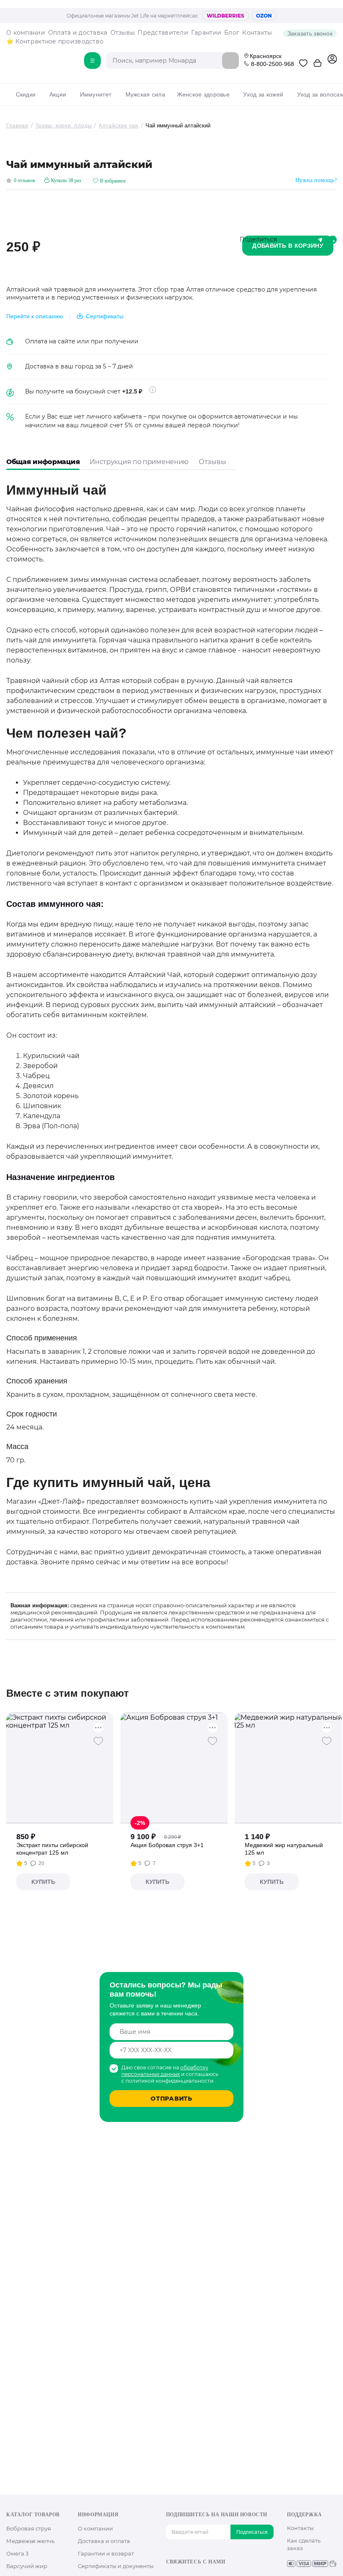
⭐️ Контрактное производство (55, 41)
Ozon (264, 16)
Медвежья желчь (30, 2541)
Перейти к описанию (35, 316)
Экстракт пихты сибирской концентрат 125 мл (52, 1849)
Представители (163, 33)
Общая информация (43, 462)
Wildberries (225, 16)
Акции (58, 94)
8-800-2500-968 (273, 64)
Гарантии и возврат (106, 2553)
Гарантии (206, 33)
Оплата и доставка (78, 33)
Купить (43, 1882)
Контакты (257, 33)
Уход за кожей (263, 94)
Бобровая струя (29, 2528)
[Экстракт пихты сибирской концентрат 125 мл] (60, 1768)
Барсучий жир (27, 2566)
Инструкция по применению (139, 462)
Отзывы (123, 33)
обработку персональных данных (165, 2071)
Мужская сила (145, 94)
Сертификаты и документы (116, 2566)
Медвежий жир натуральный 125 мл (284, 1849)
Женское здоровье (203, 94)
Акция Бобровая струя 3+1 (167, 1845)
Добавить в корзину (288, 246)
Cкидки (26, 94)
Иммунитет (96, 94)
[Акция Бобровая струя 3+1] (174, 1768)
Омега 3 (17, 2553)
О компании (26, 33)
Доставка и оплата (104, 2541)
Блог (232, 33)
